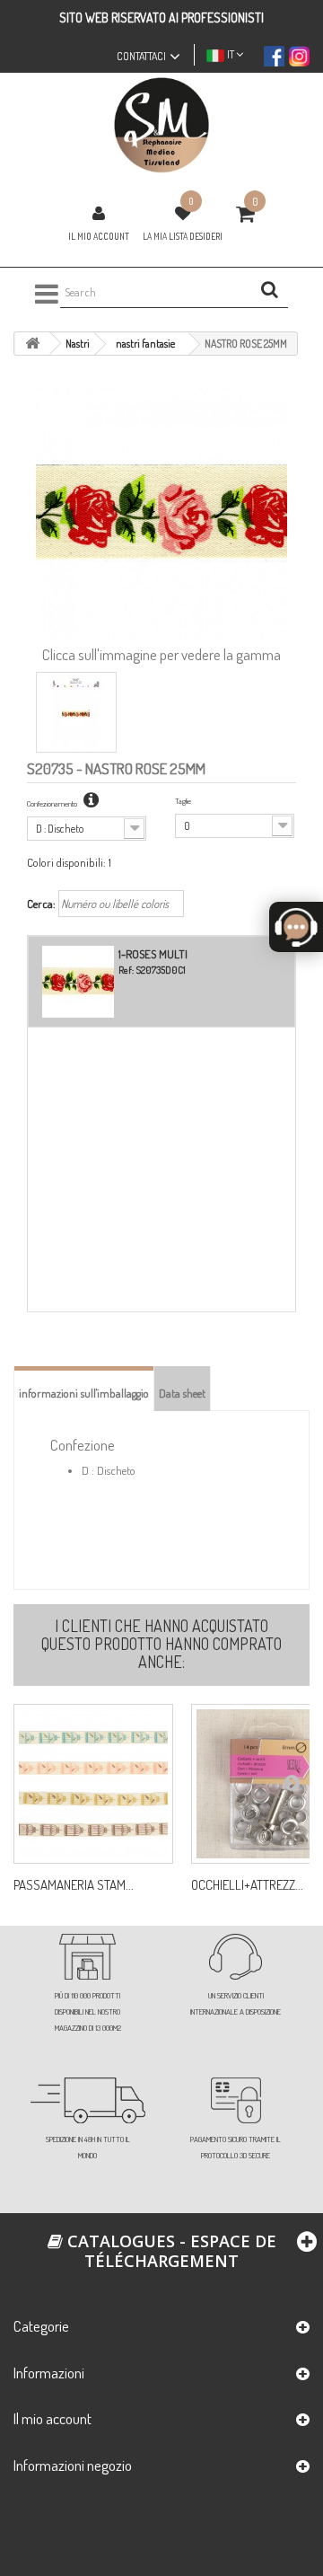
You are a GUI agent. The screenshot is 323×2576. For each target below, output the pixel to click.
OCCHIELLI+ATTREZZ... (247, 1885)
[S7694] (93, 1784)
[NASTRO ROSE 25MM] (76, 712)
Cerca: (41, 904)
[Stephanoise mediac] (161, 125)
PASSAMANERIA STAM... (74, 1885)
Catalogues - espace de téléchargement (170, 2251)
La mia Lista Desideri (183, 236)
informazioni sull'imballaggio (84, 1393)
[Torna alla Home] (32, 344)
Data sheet (182, 1393)
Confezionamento (53, 803)
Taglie (183, 801)
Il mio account (99, 236)
